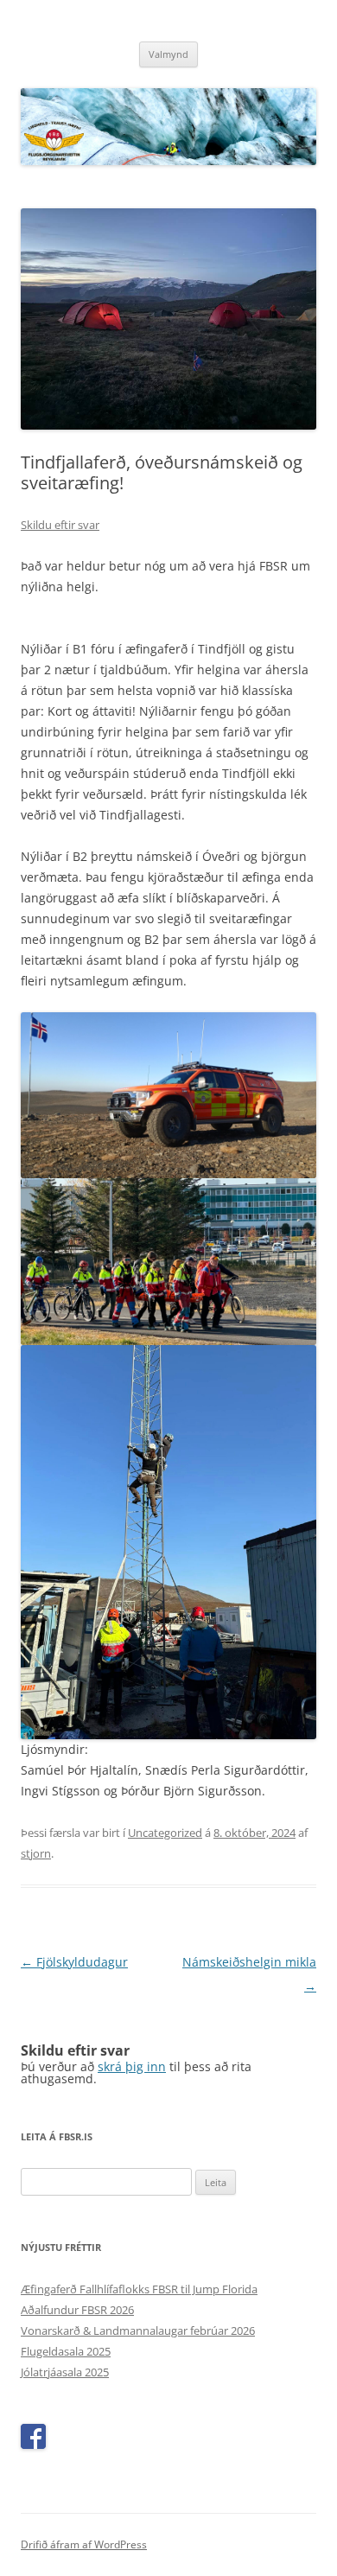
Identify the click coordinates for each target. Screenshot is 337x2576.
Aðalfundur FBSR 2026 (77, 2310)
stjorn (36, 1853)
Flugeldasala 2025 (66, 2351)
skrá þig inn (132, 2066)
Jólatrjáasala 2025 (65, 2372)
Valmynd (168, 54)
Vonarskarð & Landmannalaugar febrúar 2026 (138, 2331)
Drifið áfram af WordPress (84, 2544)
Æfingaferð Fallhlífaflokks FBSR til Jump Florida (139, 2289)
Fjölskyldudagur (74, 1962)
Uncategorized (165, 1833)
